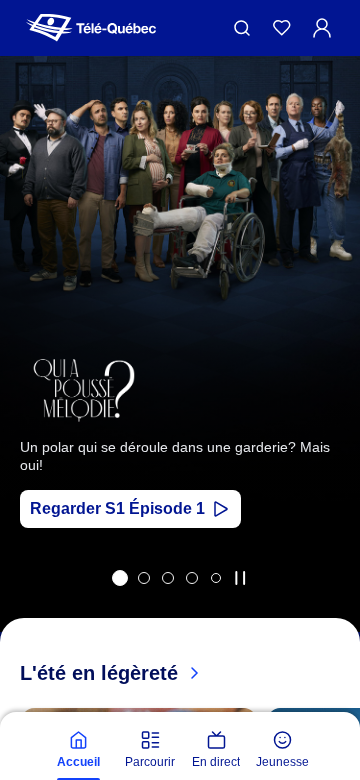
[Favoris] (282, 28)
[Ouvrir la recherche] (242, 28)
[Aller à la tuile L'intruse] (192, 578)
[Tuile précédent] (29, 370)
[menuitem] (78, 750)
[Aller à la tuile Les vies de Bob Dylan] (144, 578)
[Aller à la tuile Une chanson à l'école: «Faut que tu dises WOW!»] (216, 578)
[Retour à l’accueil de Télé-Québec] (91, 28)
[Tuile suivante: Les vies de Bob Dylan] (330, 370)
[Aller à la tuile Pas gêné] (168, 578)
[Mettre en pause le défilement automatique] (240, 578)
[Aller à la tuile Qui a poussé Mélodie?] (120, 578)
